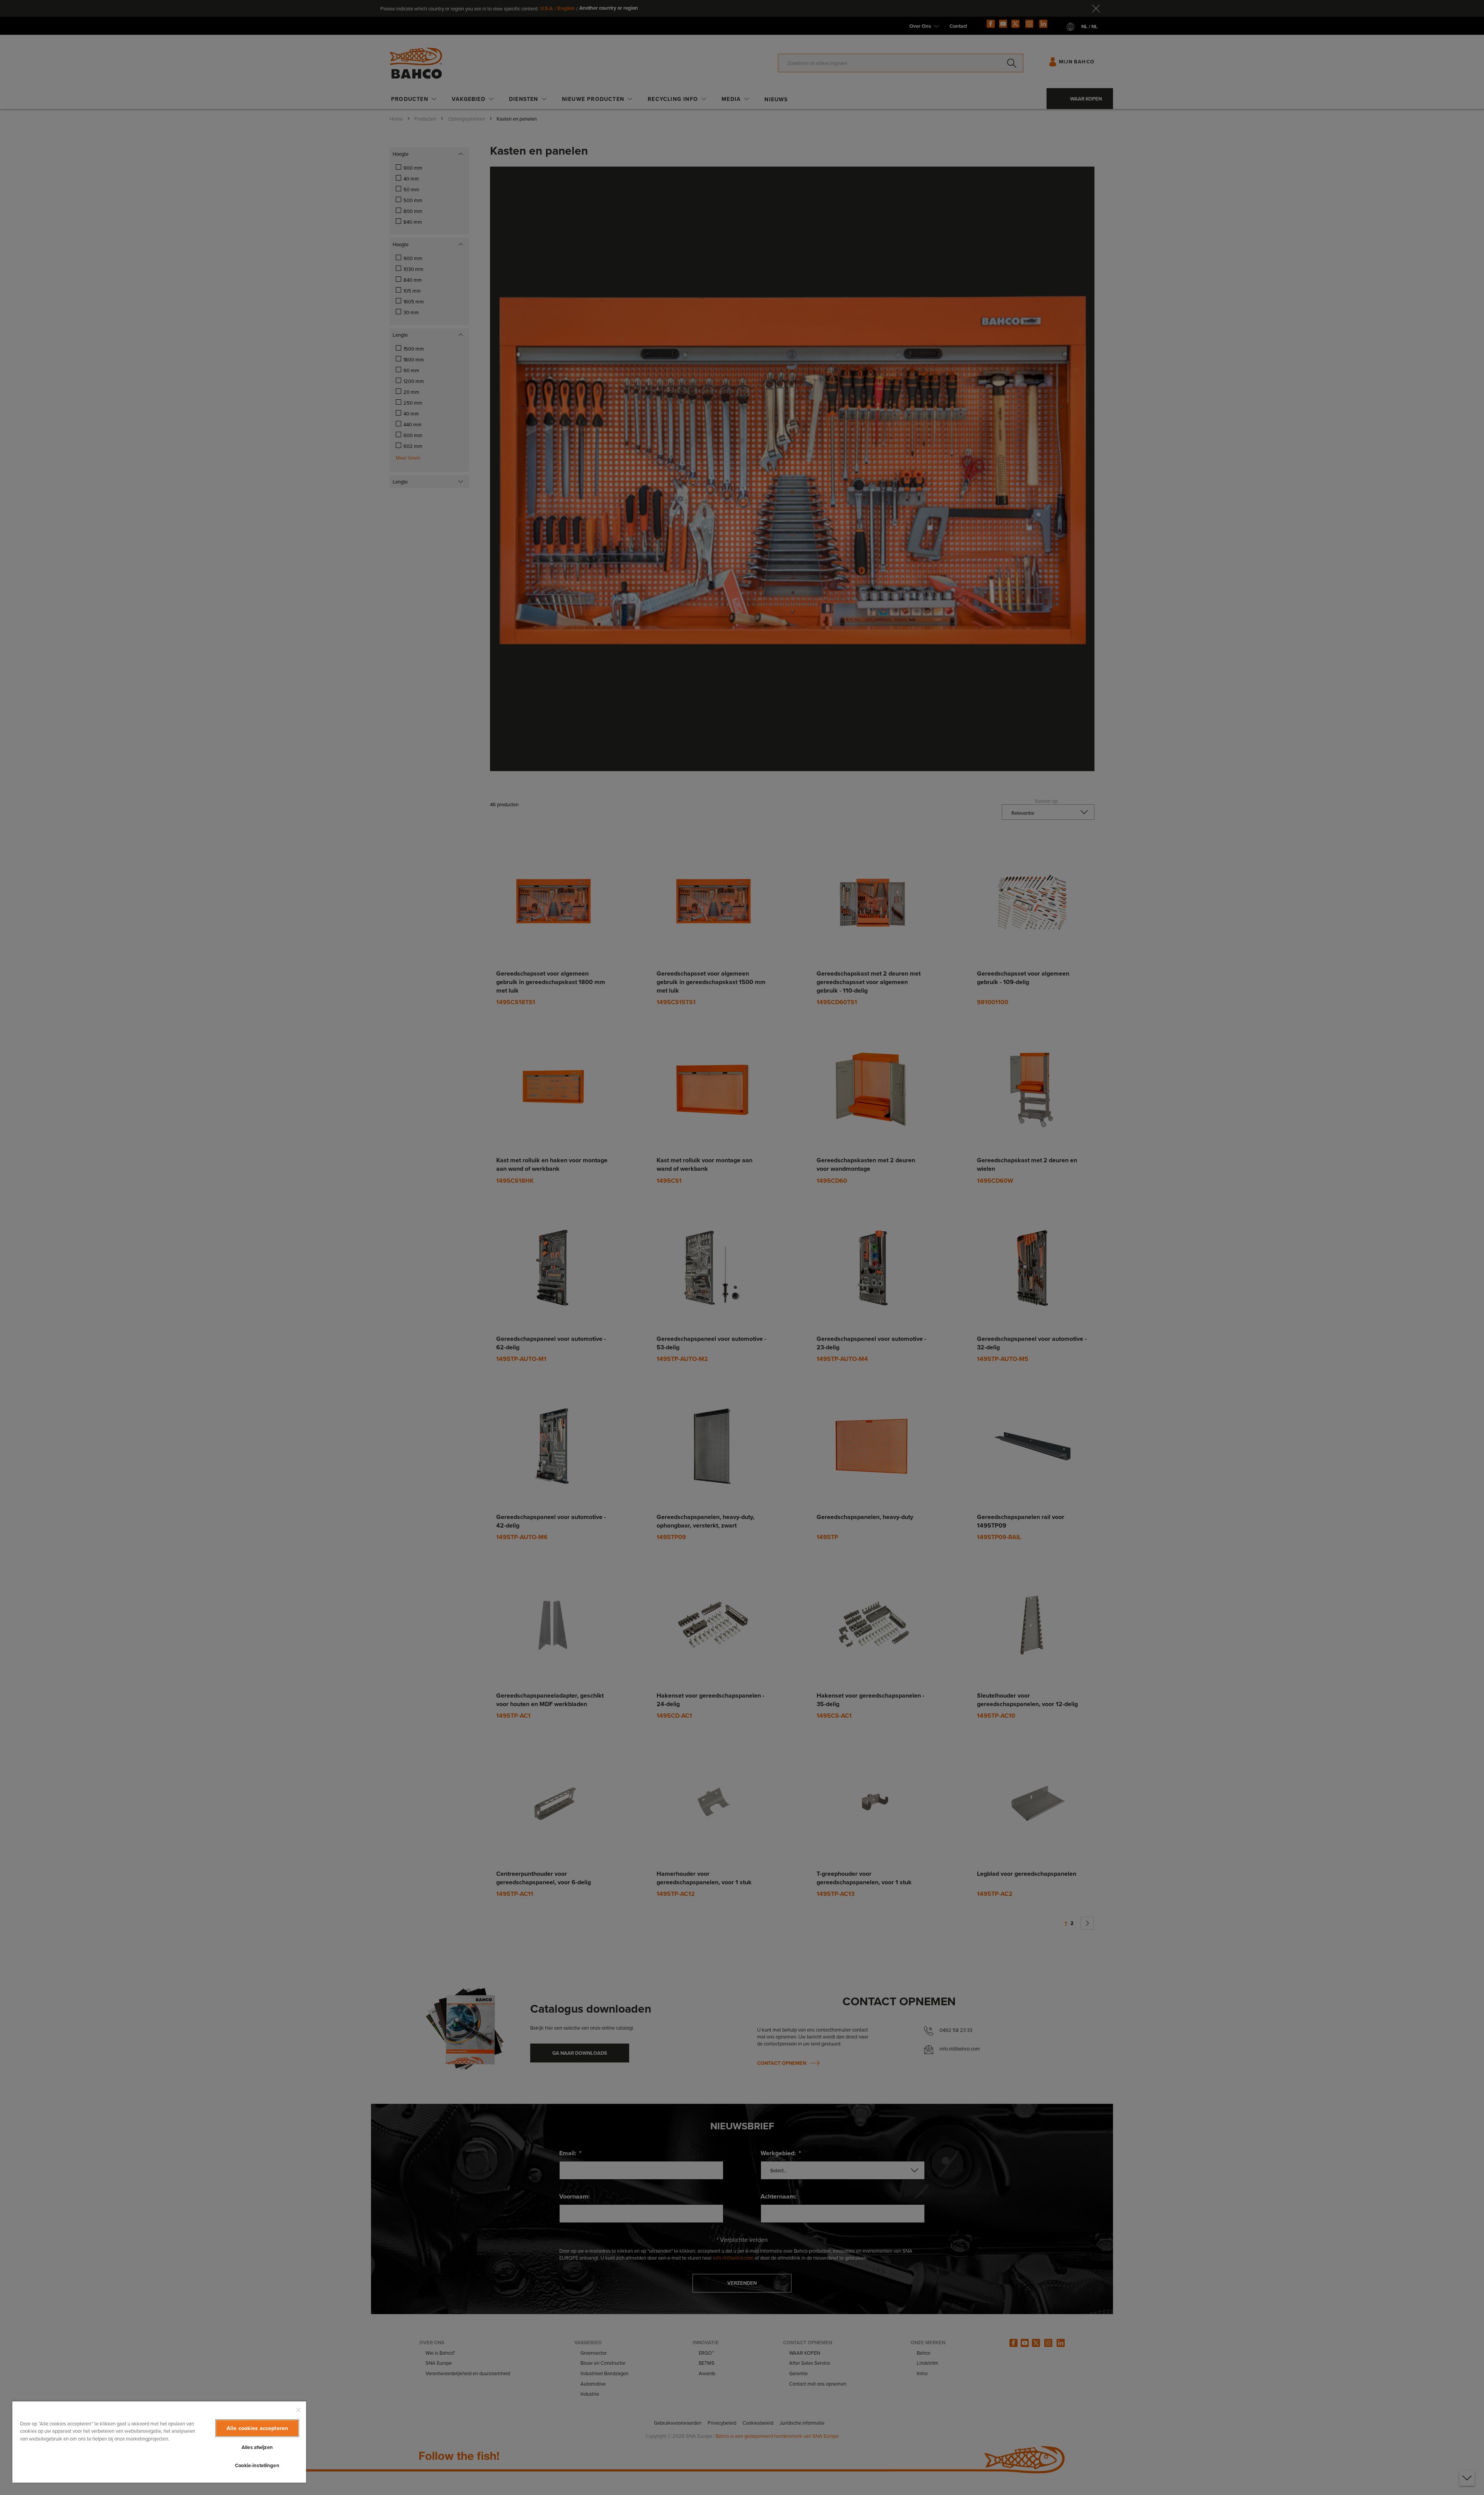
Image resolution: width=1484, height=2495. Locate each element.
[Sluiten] (298, 2410)
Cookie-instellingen (257, 2465)
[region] (159, 2442)
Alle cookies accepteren (257, 2428)
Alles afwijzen (257, 2447)
